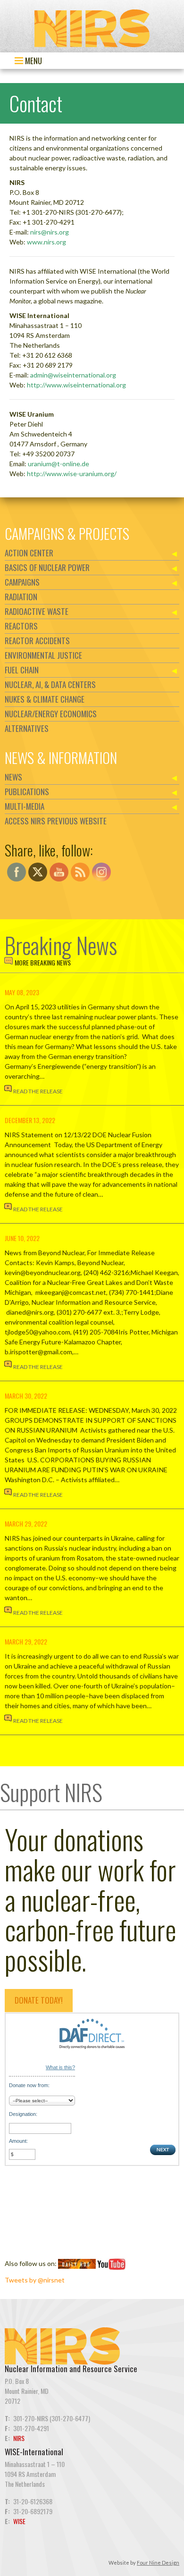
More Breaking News (43, 962)
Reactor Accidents (37, 641)
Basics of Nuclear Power (47, 567)
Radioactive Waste (37, 611)
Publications (27, 792)
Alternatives (27, 728)
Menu (33, 61)
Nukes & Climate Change (45, 699)
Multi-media (25, 806)
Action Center (29, 553)
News (13, 777)
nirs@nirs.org (50, 232)
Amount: (18, 2141)
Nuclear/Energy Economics (51, 714)
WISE (19, 2521)
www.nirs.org (46, 242)
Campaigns (22, 582)
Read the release (38, 1091)
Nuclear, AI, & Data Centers (50, 684)
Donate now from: (29, 2085)
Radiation (21, 597)
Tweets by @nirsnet (35, 2280)
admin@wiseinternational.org (73, 375)
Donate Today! (39, 2000)
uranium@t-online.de (59, 464)
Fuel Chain (22, 670)
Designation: (23, 2114)
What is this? (60, 2067)
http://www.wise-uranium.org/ (72, 474)
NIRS (19, 2438)
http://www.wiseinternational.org (76, 385)
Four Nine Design (158, 2563)
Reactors (21, 626)
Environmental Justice (43, 655)
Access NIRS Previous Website (56, 821)
